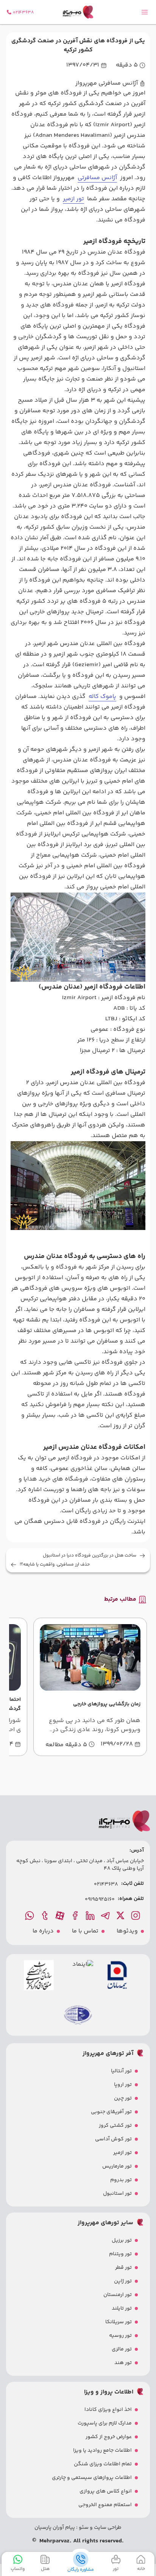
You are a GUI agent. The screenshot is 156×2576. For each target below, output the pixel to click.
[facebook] (76, 1915)
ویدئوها (127, 1931)
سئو (83, 2528)
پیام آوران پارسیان (55, 2528)
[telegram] (106, 1915)
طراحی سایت (107, 2528)
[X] (121, 1915)
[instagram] (136, 1915)
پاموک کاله (102, 697)
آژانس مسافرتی (97, 178)
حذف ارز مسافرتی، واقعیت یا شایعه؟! (55, 1565)
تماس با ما (85, 1931)
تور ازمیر (73, 199)
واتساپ (18, 2569)
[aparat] (61, 1915)
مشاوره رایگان (81, 2570)
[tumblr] (45, 1915)
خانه (141, 2569)
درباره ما (43, 1931)
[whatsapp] (30, 1915)
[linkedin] (91, 1915)
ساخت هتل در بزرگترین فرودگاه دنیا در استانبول (90, 1556)
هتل (45, 2569)
